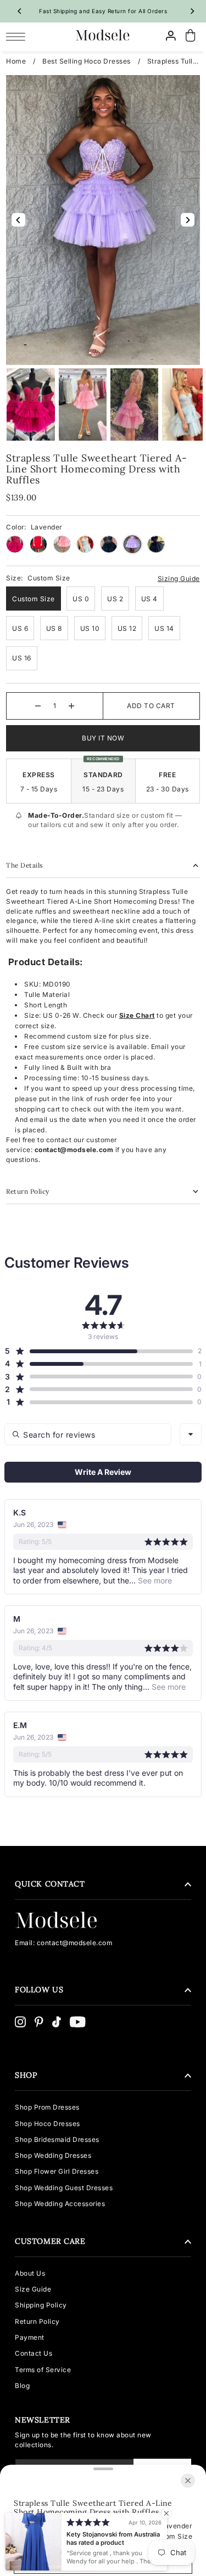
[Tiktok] (57, 2022)
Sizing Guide (179, 579)
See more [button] (154, 1580)
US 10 (90, 628)
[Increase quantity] (71, 706)
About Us (30, 2273)
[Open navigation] (18, 36)
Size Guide (33, 2289)
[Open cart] (191, 36)
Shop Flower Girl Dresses (57, 2171)
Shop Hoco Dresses (48, 2124)
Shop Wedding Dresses (53, 2155)
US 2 (115, 599)
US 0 (81, 599)
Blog (22, 2386)
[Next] (192, 11)
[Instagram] (20, 2022)
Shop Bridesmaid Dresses (57, 2139)
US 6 (20, 628)
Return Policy (37, 2321)
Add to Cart (151, 706)
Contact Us (34, 2353)
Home (16, 61)
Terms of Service (43, 2370)
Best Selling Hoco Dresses (87, 61)
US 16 (22, 658)
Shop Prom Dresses (47, 2107)
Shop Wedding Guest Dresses (64, 2188)
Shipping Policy (41, 2305)
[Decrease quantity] (38, 706)
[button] (99, 1351)
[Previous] (20, 11)
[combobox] (191, 1434)
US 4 (149, 599)
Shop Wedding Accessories (60, 2204)
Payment (30, 2337)
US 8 (54, 628)
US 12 (127, 628)
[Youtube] (78, 2022)
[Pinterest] (39, 2022)
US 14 (164, 628)
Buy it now (103, 738)
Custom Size (34, 599)
